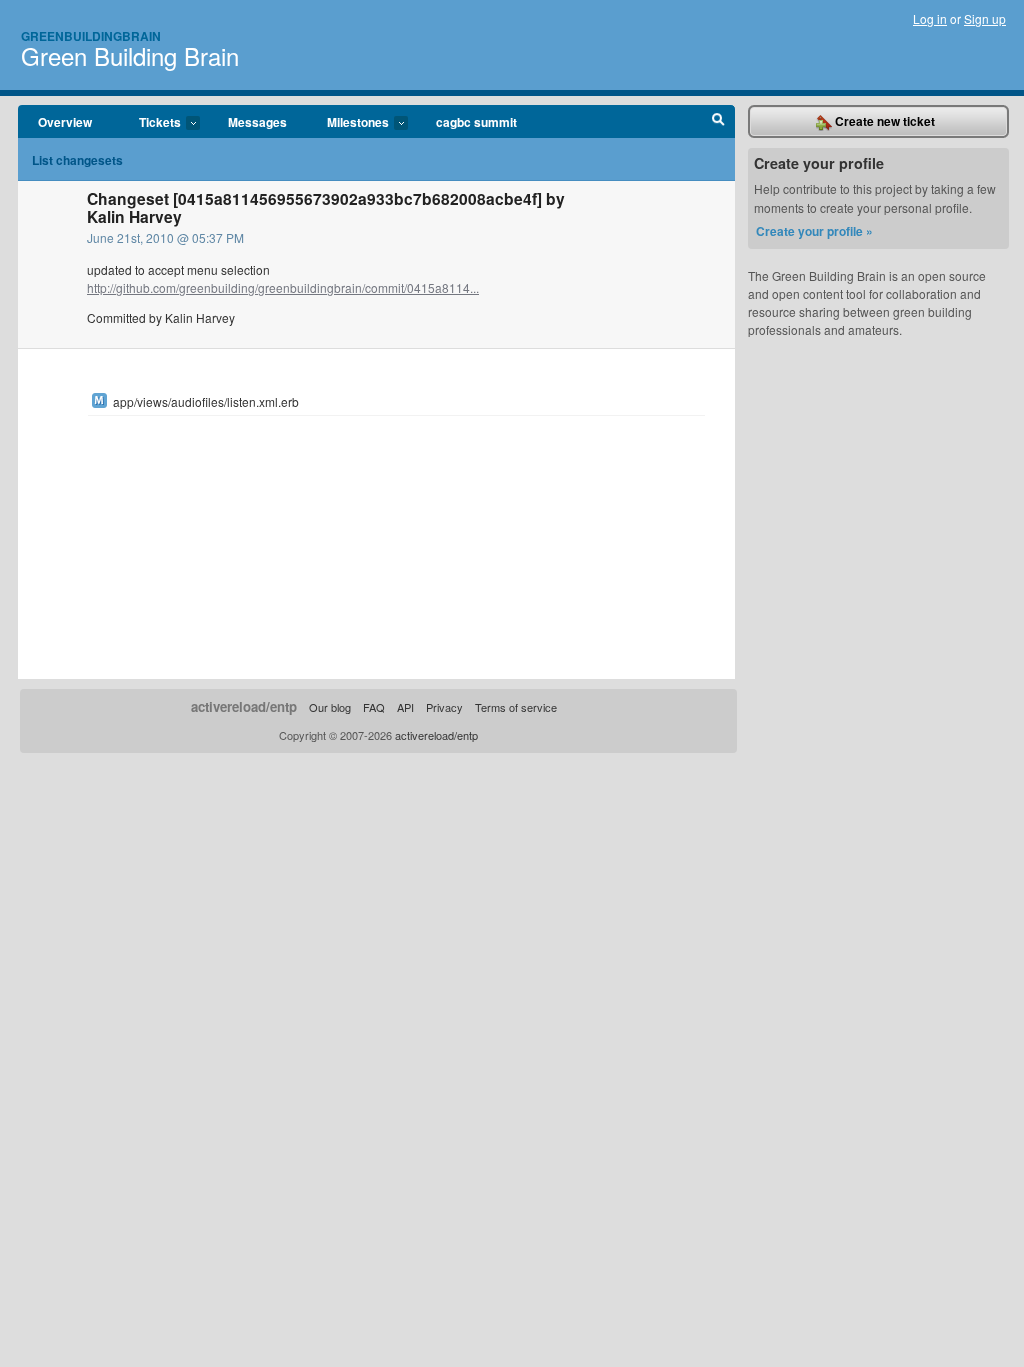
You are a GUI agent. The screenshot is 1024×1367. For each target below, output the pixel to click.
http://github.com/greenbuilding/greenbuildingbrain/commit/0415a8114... (283, 287)
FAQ (374, 707)
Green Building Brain (130, 55)
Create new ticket (883, 121)
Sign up (985, 18)
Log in (930, 18)
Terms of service (516, 707)
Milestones (348, 123)
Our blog (330, 707)
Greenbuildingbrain (91, 36)
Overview (65, 122)
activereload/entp (244, 706)
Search (718, 122)
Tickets (150, 123)
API (405, 707)
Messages (257, 122)
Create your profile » (814, 231)
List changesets (77, 160)
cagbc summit (476, 122)
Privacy (444, 707)
